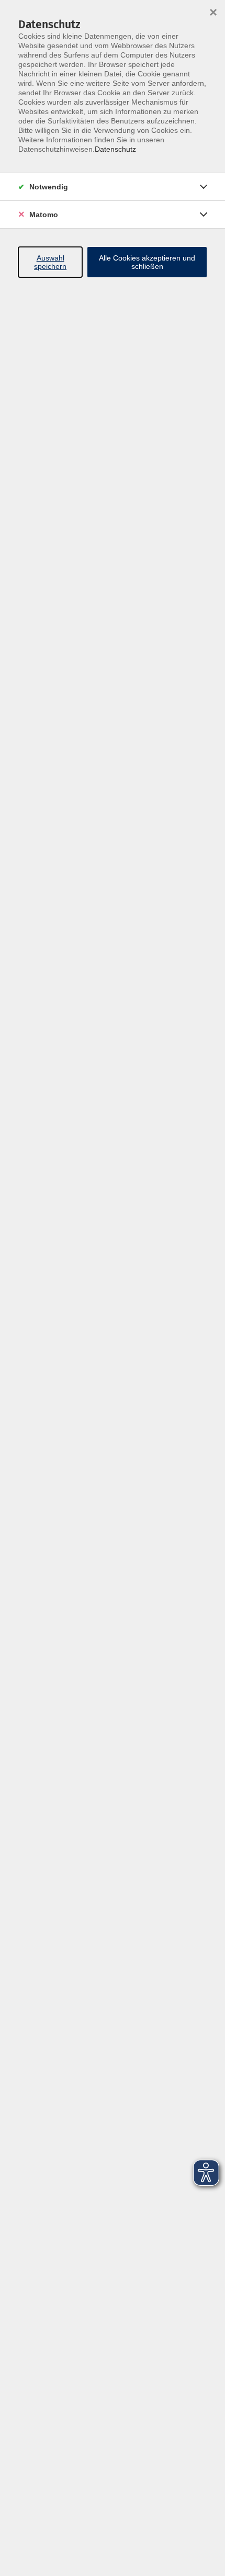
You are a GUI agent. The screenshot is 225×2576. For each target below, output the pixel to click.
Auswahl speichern (50, 262)
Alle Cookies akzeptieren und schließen (147, 262)
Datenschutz (115, 149)
